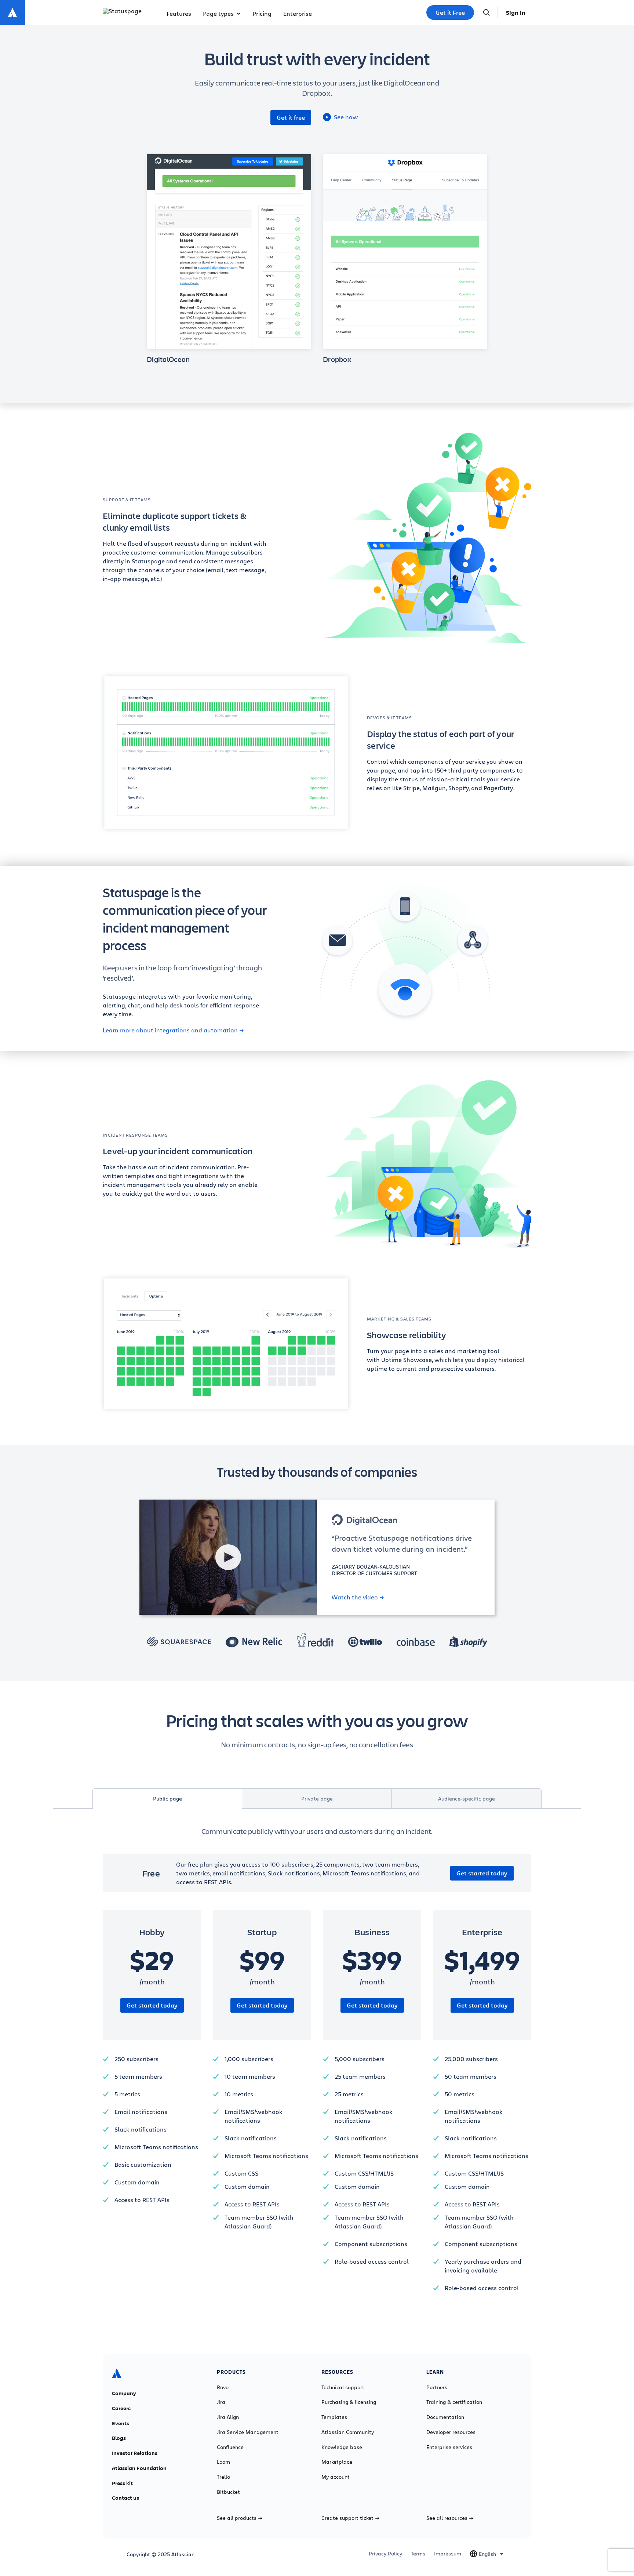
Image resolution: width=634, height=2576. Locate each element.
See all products (237, 2518)
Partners (437, 2387)
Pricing (262, 13)
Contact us (125, 2498)
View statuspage (229, 247)
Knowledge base (342, 2447)
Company (124, 2393)
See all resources (447, 2518)
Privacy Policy (385, 2554)
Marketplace (337, 2462)
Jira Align (228, 2417)
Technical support (343, 2387)
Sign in (516, 12)
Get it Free (450, 12)
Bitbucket (228, 2492)
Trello (223, 2477)
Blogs (119, 2438)
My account (336, 2477)
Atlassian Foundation (139, 2468)
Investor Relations (135, 2453)
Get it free (291, 117)
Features (179, 13)
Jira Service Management (248, 2432)
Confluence (230, 2447)
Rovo (223, 2387)
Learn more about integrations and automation (170, 1030)
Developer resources (451, 2432)
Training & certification (454, 2402)
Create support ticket (347, 2518)
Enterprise (298, 13)
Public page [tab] (167, 1799)
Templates (334, 2417)
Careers (121, 2408)
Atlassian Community (348, 2432)
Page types (218, 13)
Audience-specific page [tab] (467, 1799)
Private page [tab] (317, 1799)
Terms (418, 2554)
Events (121, 2423)
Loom (223, 2462)
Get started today (482, 1873)
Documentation (445, 2417)
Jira (221, 2402)
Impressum (448, 2554)
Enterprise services (449, 2447)
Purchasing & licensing (349, 2402)
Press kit (122, 2483)
